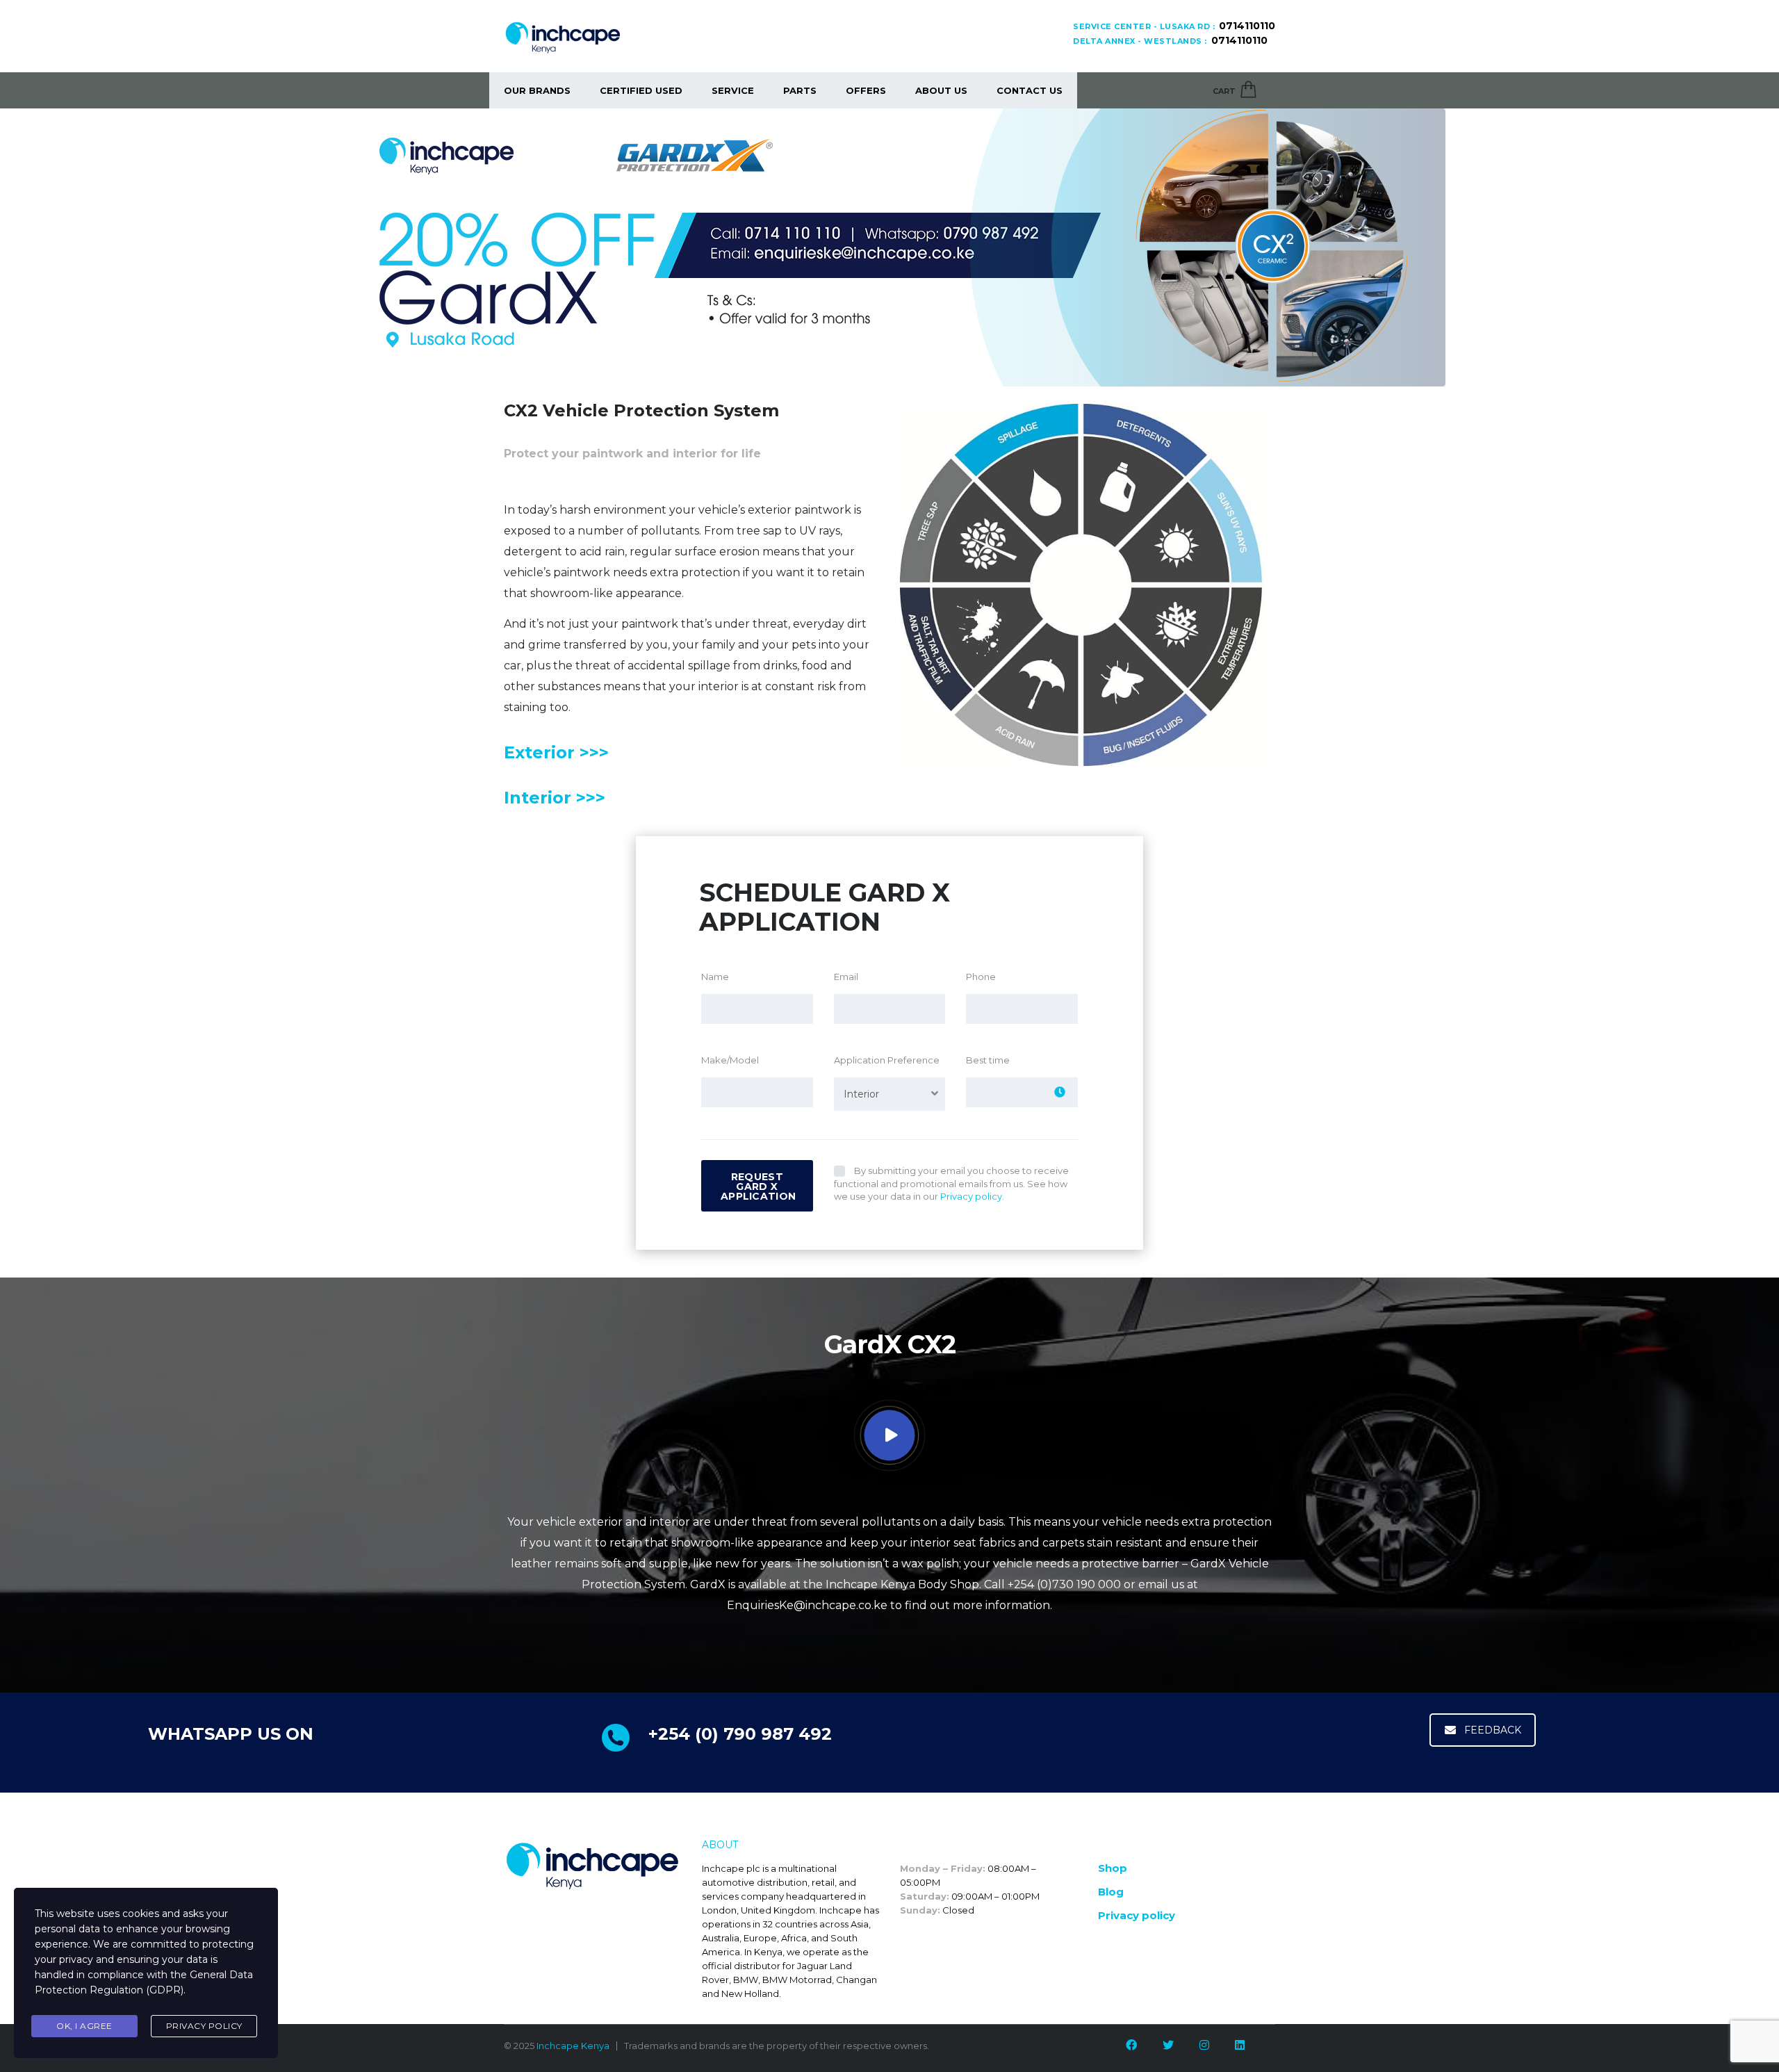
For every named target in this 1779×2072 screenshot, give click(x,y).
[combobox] (890, 1094)
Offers (866, 90)
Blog (1111, 1892)
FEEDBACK (1493, 1730)
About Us (941, 90)
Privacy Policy (204, 2026)
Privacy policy (1137, 1915)
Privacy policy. (972, 1196)
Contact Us (1030, 90)
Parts (800, 90)
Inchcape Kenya (573, 2046)
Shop (1113, 1868)
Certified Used (641, 90)
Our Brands (537, 90)
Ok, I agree (84, 2026)
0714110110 (1247, 26)
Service (733, 90)
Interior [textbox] (861, 1094)
